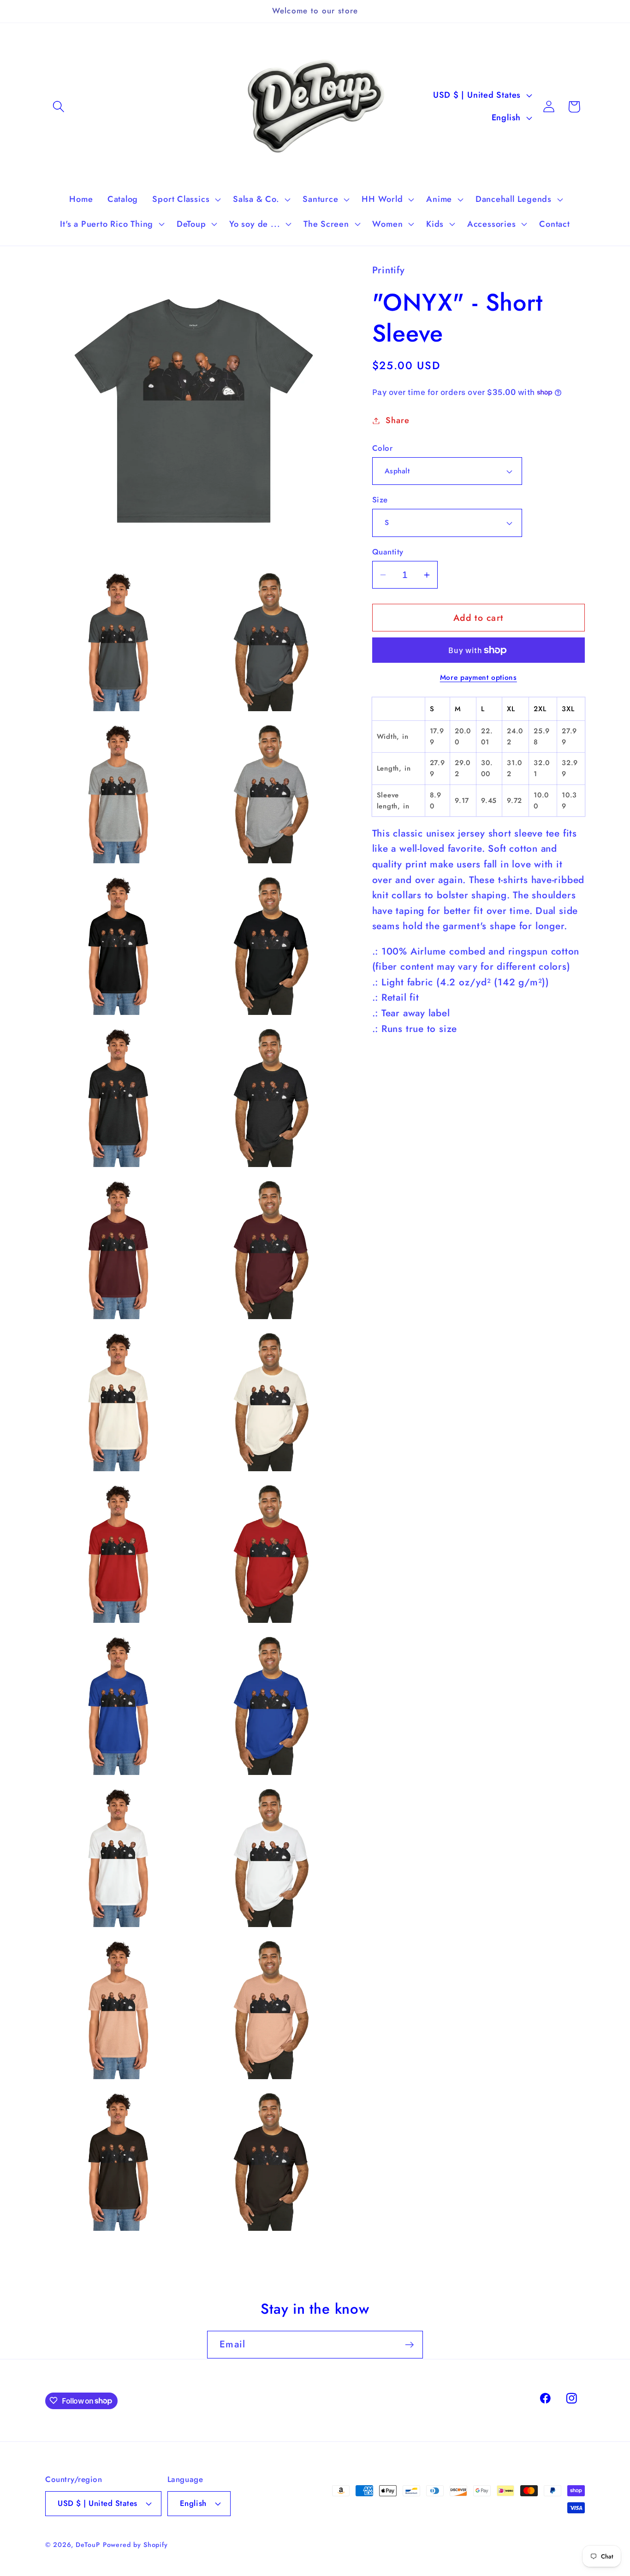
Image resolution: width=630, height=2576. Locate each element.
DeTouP (88, 2545)
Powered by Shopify (135, 2545)
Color (383, 448)
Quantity (388, 552)
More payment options (478, 678)
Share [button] (397, 420)
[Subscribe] (409, 2345)
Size (380, 500)
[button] (58, 107)
